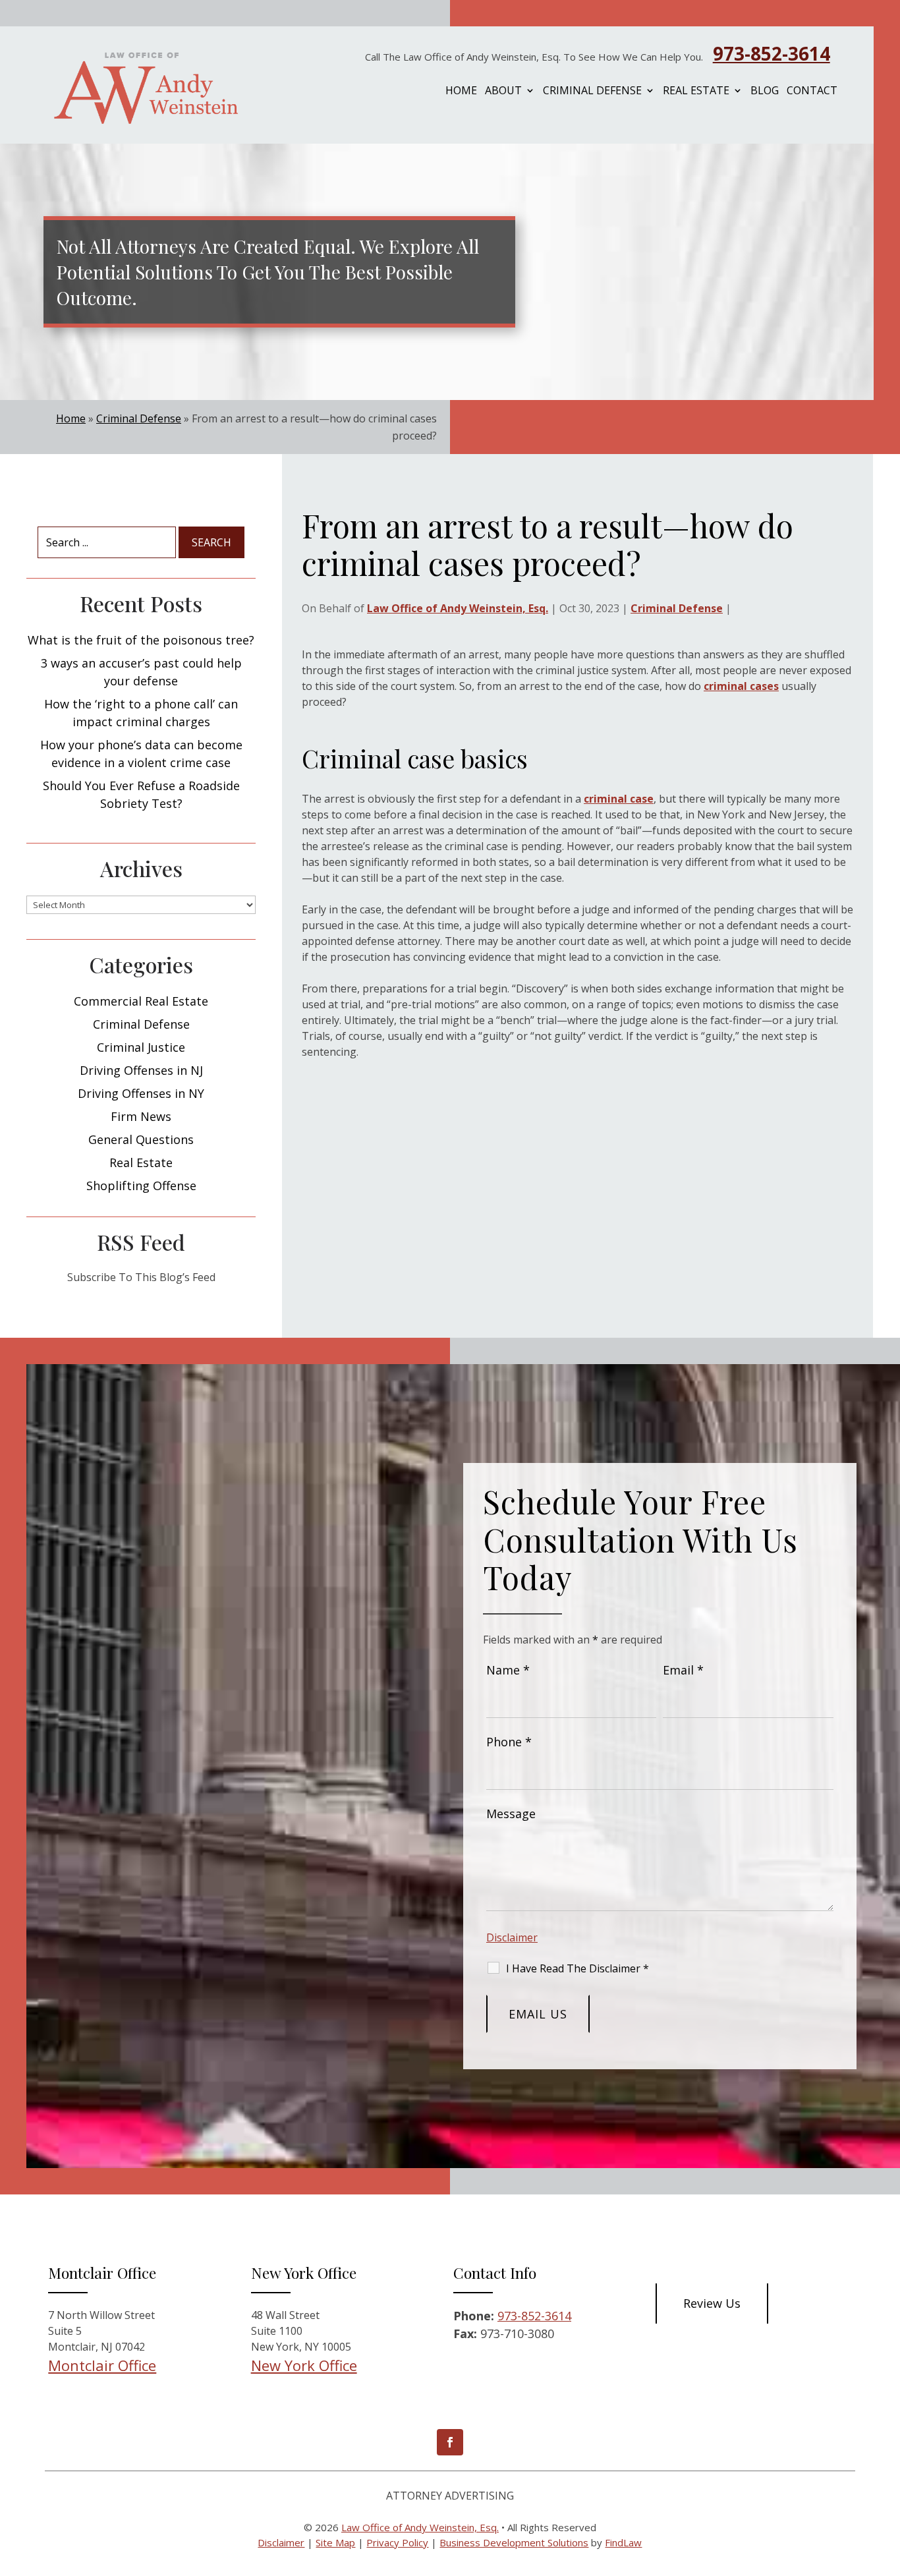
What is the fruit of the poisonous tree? (141, 640)
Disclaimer (512, 1937)
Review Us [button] (712, 2303)
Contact (812, 92)
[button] (878, 2481)
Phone (509, 1742)
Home (461, 92)
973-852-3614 (772, 53)
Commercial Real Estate (141, 1001)
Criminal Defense (592, 92)
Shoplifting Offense (141, 1186)
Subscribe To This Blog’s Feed (141, 1277)
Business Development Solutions (514, 2542)
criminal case (619, 799)
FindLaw (623, 2542)
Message (511, 1814)
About (503, 92)
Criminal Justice (141, 1047)
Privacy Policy (397, 2542)
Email (683, 1670)
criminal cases (741, 686)
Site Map (335, 2542)
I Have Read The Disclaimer (577, 1968)
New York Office (304, 2365)
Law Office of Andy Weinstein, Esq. (458, 608)
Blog (765, 92)
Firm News (141, 1116)
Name (508, 1670)
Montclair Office (102, 2365)
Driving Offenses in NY (141, 1093)
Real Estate (696, 92)
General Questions (141, 1139)
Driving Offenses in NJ (141, 1070)
